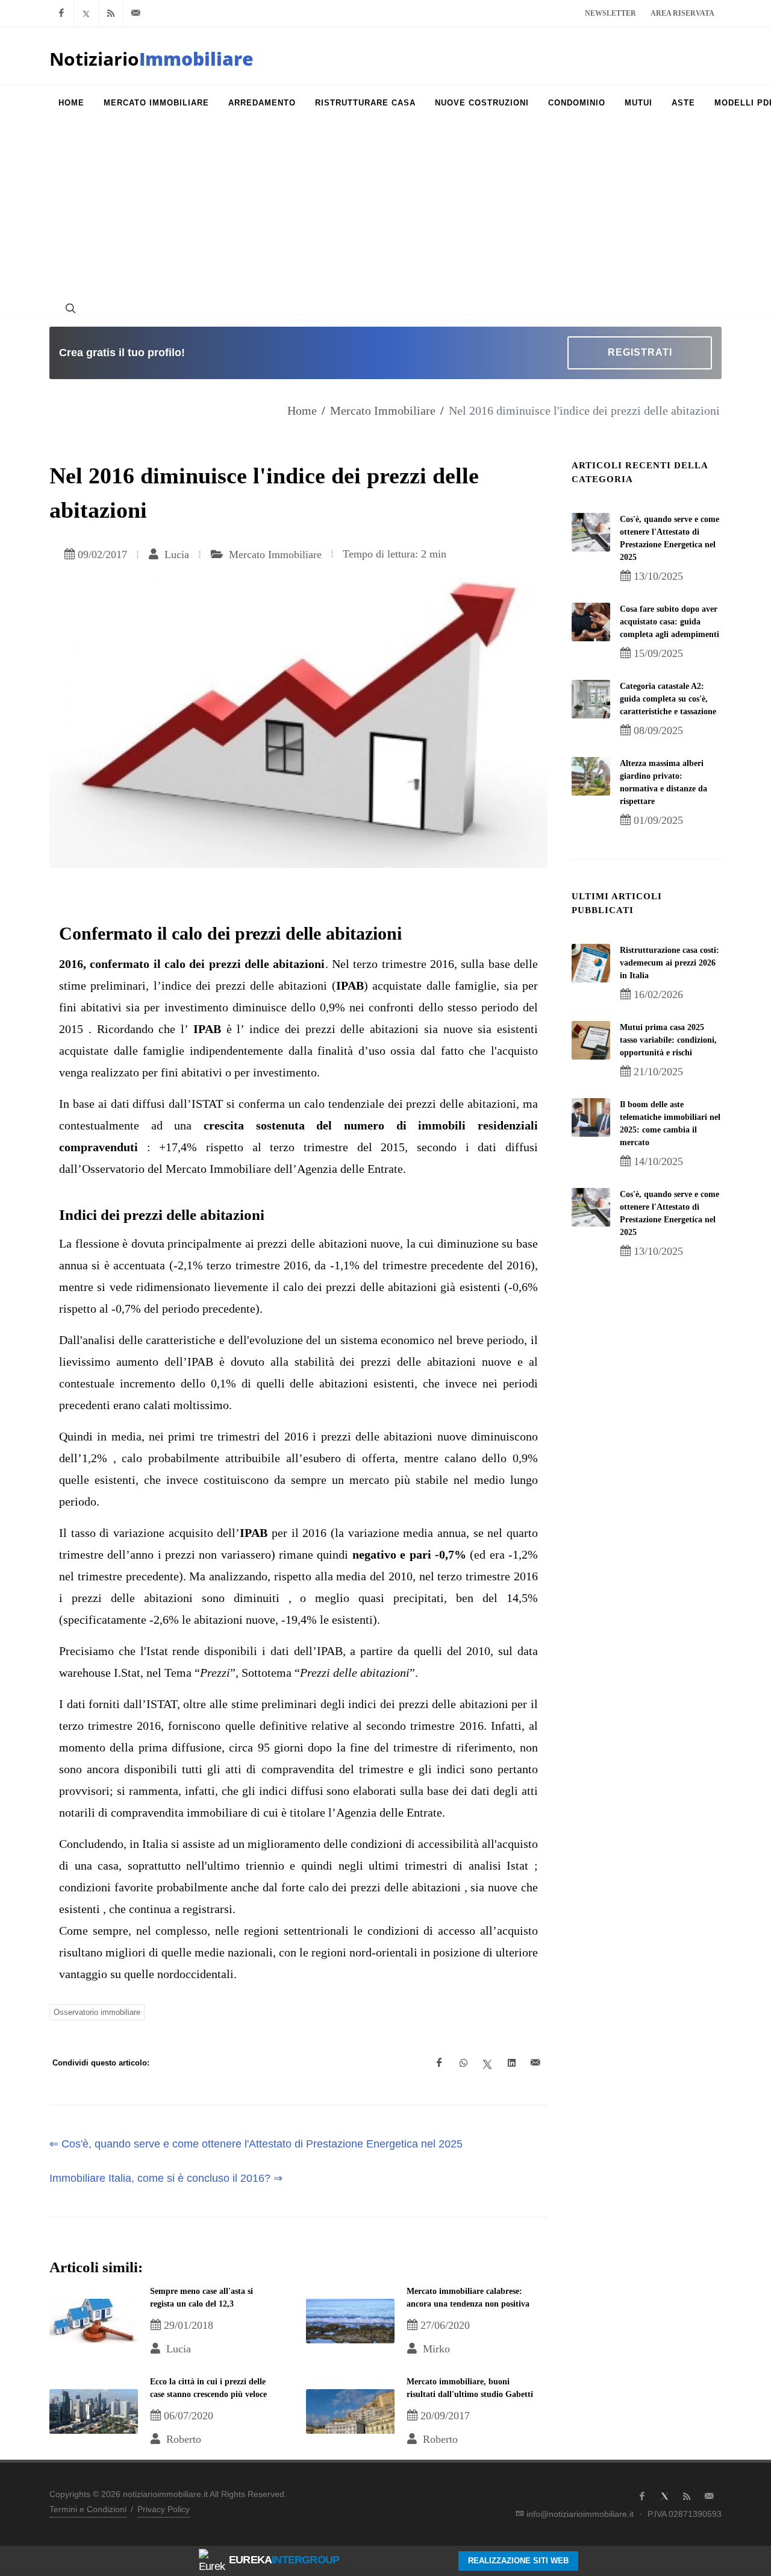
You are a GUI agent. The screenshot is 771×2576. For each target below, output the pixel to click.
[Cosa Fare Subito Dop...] (591, 622)
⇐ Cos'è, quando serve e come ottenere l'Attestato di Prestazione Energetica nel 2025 (256, 2144)
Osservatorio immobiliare (97, 2012)
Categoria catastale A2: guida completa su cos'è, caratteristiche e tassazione (668, 699)
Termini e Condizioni (88, 2509)
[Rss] (111, 13)
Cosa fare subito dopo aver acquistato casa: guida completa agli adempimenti (670, 622)
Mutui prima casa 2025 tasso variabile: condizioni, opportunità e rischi (668, 1040)
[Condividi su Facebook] (439, 2063)
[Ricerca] (69, 308)
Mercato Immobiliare (383, 410)
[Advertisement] (385, 212)
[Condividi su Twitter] (487, 2063)
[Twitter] (86, 13)
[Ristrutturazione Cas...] (591, 963)
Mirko (435, 2349)
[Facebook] (61, 13)
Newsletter (610, 13)
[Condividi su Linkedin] (511, 2063)
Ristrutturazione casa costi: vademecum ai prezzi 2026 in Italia (670, 963)
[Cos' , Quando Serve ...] (591, 532)
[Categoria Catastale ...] (591, 699)
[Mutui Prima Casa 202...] (591, 1040)
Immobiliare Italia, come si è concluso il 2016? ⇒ (166, 2178)
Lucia (175, 554)
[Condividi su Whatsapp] (463, 2063)
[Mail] (136, 13)
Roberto (182, 2439)
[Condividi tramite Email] (535, 2063)
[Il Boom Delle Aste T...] (591, 1117)
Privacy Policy (164, 2509)
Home (302, 410)
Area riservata (682, 13)
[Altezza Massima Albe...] (591, 776)
